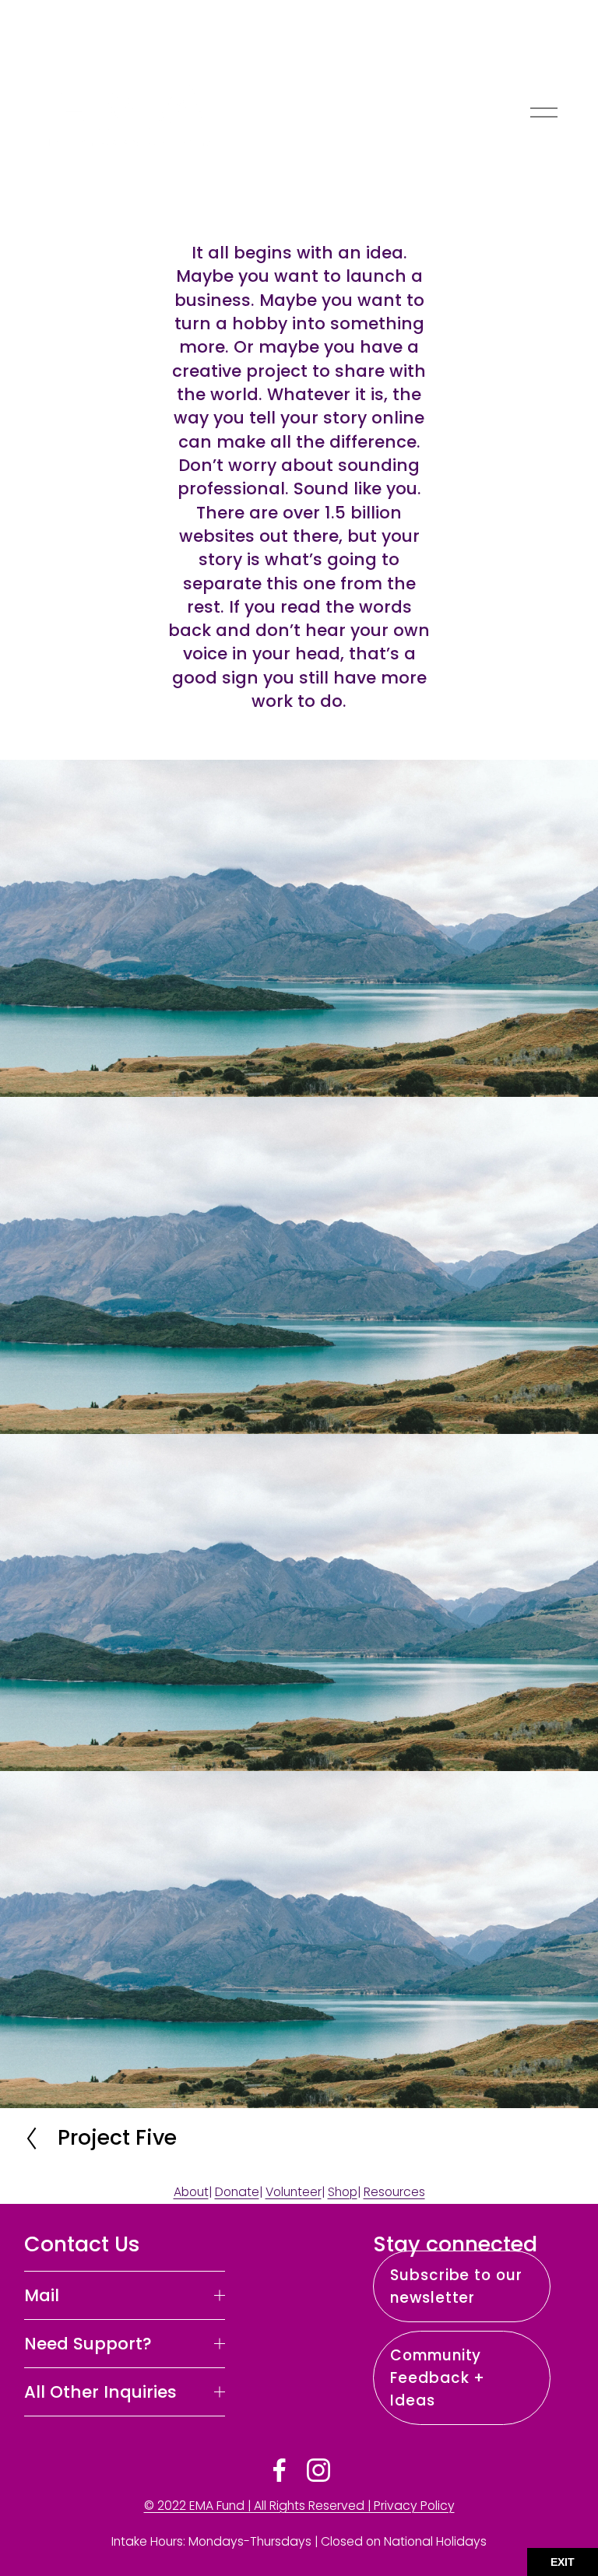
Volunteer (294, 2192)
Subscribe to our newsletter (456, 2286)
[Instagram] (318, 2470)
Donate (237, 2192)
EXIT (563, 2562)
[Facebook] (280, 2470)
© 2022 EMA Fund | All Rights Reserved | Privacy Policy (299, 2506)
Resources (394, 2192)
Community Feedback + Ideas (438, 2378)
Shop (343, 2192)
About (191, 2192)
